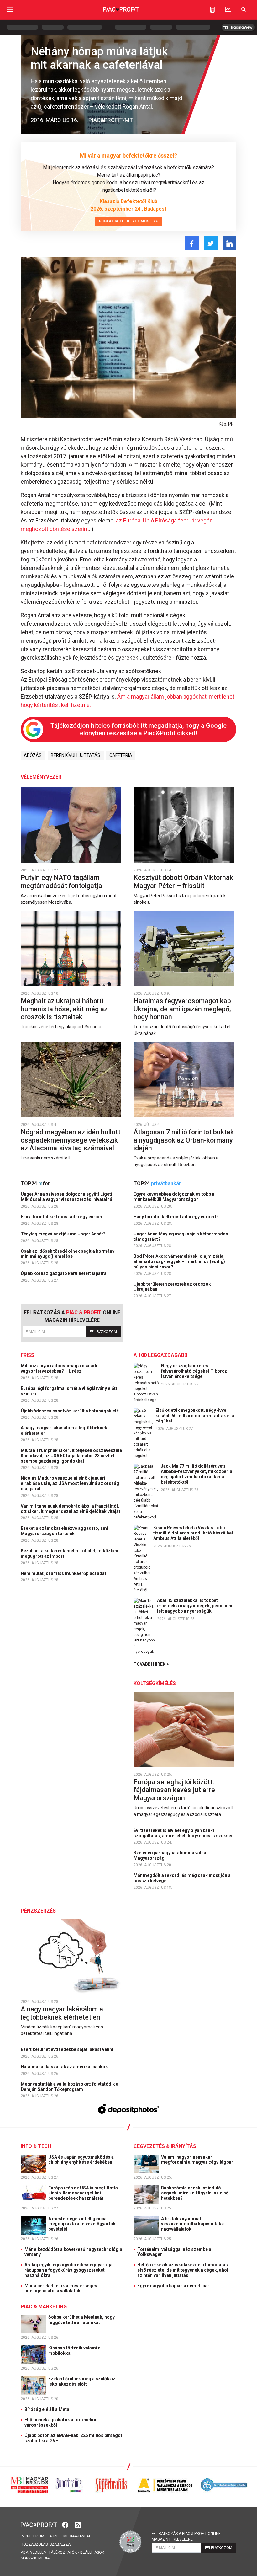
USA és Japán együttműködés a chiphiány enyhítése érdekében (81, 2160)
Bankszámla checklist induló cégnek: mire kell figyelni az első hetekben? (195, 2193)
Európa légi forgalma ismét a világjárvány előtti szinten (70, 1391)
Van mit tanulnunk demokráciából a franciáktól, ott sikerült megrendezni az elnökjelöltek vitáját (71, 1509)
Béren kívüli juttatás (76, 755)
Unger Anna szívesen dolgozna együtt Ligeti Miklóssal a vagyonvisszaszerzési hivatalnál (68, 1197)
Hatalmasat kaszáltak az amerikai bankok (65, 2067)
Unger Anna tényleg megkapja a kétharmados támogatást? (181, 1237)
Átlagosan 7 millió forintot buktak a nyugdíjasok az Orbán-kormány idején (184, 1140)
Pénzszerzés (38, 1911)
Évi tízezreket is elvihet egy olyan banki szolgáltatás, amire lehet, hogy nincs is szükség (184, 1833)
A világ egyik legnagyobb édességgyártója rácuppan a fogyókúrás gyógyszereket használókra (68, 2270)
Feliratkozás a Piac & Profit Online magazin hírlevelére (186, 2536)
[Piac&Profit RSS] (78, 2524)
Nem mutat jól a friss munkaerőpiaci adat (64, 1573)
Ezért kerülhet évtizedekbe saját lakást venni (67, 2049)
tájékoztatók (63, 2552)
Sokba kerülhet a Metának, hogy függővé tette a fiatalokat (81, 2320)
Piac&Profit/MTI (111, 120)
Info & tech (36, 2146)
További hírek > (151, 1664)
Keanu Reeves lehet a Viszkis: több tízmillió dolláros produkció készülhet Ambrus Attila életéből (193, 1533)
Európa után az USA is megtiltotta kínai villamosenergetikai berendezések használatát (83, 2193)
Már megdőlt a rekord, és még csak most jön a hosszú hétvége (182, 1878)
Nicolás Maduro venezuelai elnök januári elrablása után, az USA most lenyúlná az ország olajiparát (70, 1483)
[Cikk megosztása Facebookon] (192, 243)
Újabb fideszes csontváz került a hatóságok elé (70, 1411)
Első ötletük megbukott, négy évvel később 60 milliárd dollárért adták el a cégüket (195, 1416)
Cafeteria (121, 755)
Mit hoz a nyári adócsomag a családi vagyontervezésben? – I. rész (59, 1368)
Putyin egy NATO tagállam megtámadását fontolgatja (62, 882)
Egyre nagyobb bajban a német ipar (173, 2286)
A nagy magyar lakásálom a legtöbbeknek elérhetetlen (64, 1430)
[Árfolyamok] (228, 9)
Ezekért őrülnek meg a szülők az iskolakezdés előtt (82, 2381)
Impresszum (32, 2536)
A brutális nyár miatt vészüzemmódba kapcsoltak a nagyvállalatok (193, 2224)
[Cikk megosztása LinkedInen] (229, 243)
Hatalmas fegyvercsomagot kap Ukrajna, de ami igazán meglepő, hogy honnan (182, 1009)
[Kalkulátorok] (212, 9)
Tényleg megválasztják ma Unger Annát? (64, 1234)
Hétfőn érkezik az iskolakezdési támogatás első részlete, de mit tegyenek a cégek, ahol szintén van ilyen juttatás (183, 2270)
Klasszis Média (35, 2558)
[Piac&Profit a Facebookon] (66, 2524)
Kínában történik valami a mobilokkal (74, 2351)
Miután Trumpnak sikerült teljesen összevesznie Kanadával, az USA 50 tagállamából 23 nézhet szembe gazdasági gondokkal (71, 1456)
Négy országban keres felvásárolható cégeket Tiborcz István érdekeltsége (194, 1371)
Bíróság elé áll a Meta (47, 2409)
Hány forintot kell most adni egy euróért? (177, 1217)
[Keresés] (244, 9)
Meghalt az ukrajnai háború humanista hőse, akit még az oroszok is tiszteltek (64, 1009)
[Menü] (10, 9)
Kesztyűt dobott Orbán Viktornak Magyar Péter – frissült (183, 882)
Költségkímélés (155, 1683)
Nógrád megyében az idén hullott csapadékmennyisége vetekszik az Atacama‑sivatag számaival (71, 1140)
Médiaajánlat (77, 2536)
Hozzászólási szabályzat (47, 2544)
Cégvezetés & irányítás (165, 2146)
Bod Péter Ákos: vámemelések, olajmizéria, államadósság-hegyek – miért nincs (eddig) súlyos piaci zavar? (179, 1261)
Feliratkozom (103, 1332)
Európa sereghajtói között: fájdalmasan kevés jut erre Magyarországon (174, 1790)
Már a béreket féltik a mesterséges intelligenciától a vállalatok (61, 2288)
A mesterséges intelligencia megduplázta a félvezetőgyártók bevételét (82, 2224)
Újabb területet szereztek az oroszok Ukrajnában (172, 1287)
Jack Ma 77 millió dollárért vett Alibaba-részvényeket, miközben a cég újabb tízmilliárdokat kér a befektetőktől (197, 1474)
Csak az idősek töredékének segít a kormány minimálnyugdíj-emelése (68, 1254)
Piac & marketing (44, 2307)
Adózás (33, 755)
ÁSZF (54, 2536)
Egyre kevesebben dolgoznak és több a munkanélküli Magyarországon (174, 1197)
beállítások (92, 2552)
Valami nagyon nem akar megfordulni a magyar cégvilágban (198, 2160)
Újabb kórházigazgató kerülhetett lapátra (64, 1273)
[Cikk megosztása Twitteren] (211, 243)
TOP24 (35, 1184)
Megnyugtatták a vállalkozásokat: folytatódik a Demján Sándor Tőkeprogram (70, 2087)
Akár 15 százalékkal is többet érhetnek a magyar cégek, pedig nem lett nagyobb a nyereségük (195, 1606)
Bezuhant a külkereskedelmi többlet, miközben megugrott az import (69, 1553)
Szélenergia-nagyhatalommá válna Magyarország (170, 1855)
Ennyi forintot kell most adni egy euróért (63, 1217)
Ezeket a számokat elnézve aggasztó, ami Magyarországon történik (64, 1531)
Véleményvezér (41, 777)
